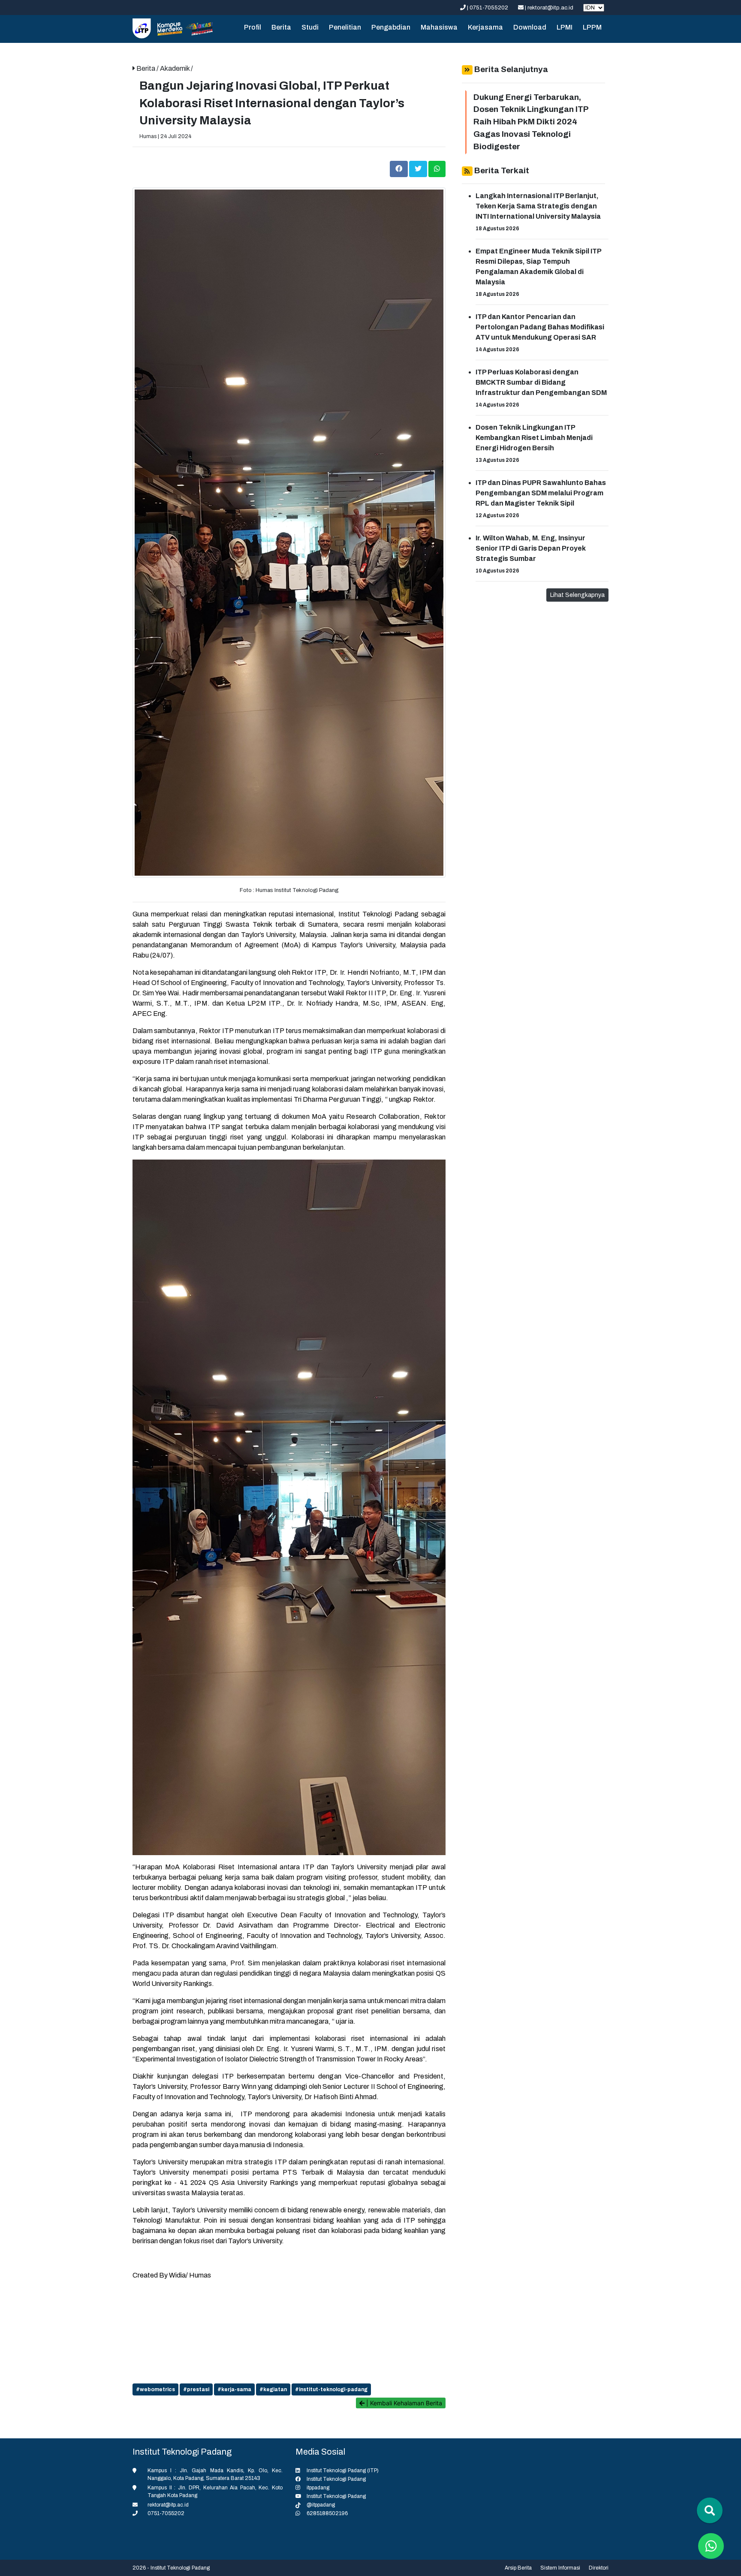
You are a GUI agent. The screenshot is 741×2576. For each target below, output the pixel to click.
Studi (310, 27)
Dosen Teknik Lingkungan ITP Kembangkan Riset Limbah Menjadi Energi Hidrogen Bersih (534, 438)
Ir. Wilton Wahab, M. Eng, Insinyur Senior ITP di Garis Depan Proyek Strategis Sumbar (531, 548)
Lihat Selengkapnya (577, 595)
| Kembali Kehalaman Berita (403, 2403)
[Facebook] (399, 168)
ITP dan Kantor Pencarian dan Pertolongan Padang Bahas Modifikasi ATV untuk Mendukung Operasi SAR (540, 327)
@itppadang (321, 2505)
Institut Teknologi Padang (336, 2479)
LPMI (565, 27)
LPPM (592, 27)
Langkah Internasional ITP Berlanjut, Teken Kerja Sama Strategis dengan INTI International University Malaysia (538, 206)
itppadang (318, 2488)
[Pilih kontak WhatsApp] (711, 2546)
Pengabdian (391, 27)
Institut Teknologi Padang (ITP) (343, 2471)
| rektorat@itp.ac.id (549, 8)
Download (530, 27)
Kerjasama (485, 27)
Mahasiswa (439, 27)
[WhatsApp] (437, 168)
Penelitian (345, 27)
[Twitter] (419, 168)
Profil (253, 27)
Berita (281, 27)
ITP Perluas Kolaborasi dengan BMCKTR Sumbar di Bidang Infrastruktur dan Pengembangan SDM (541, 382)
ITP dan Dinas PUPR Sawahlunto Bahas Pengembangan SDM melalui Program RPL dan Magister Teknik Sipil (541, 493)
